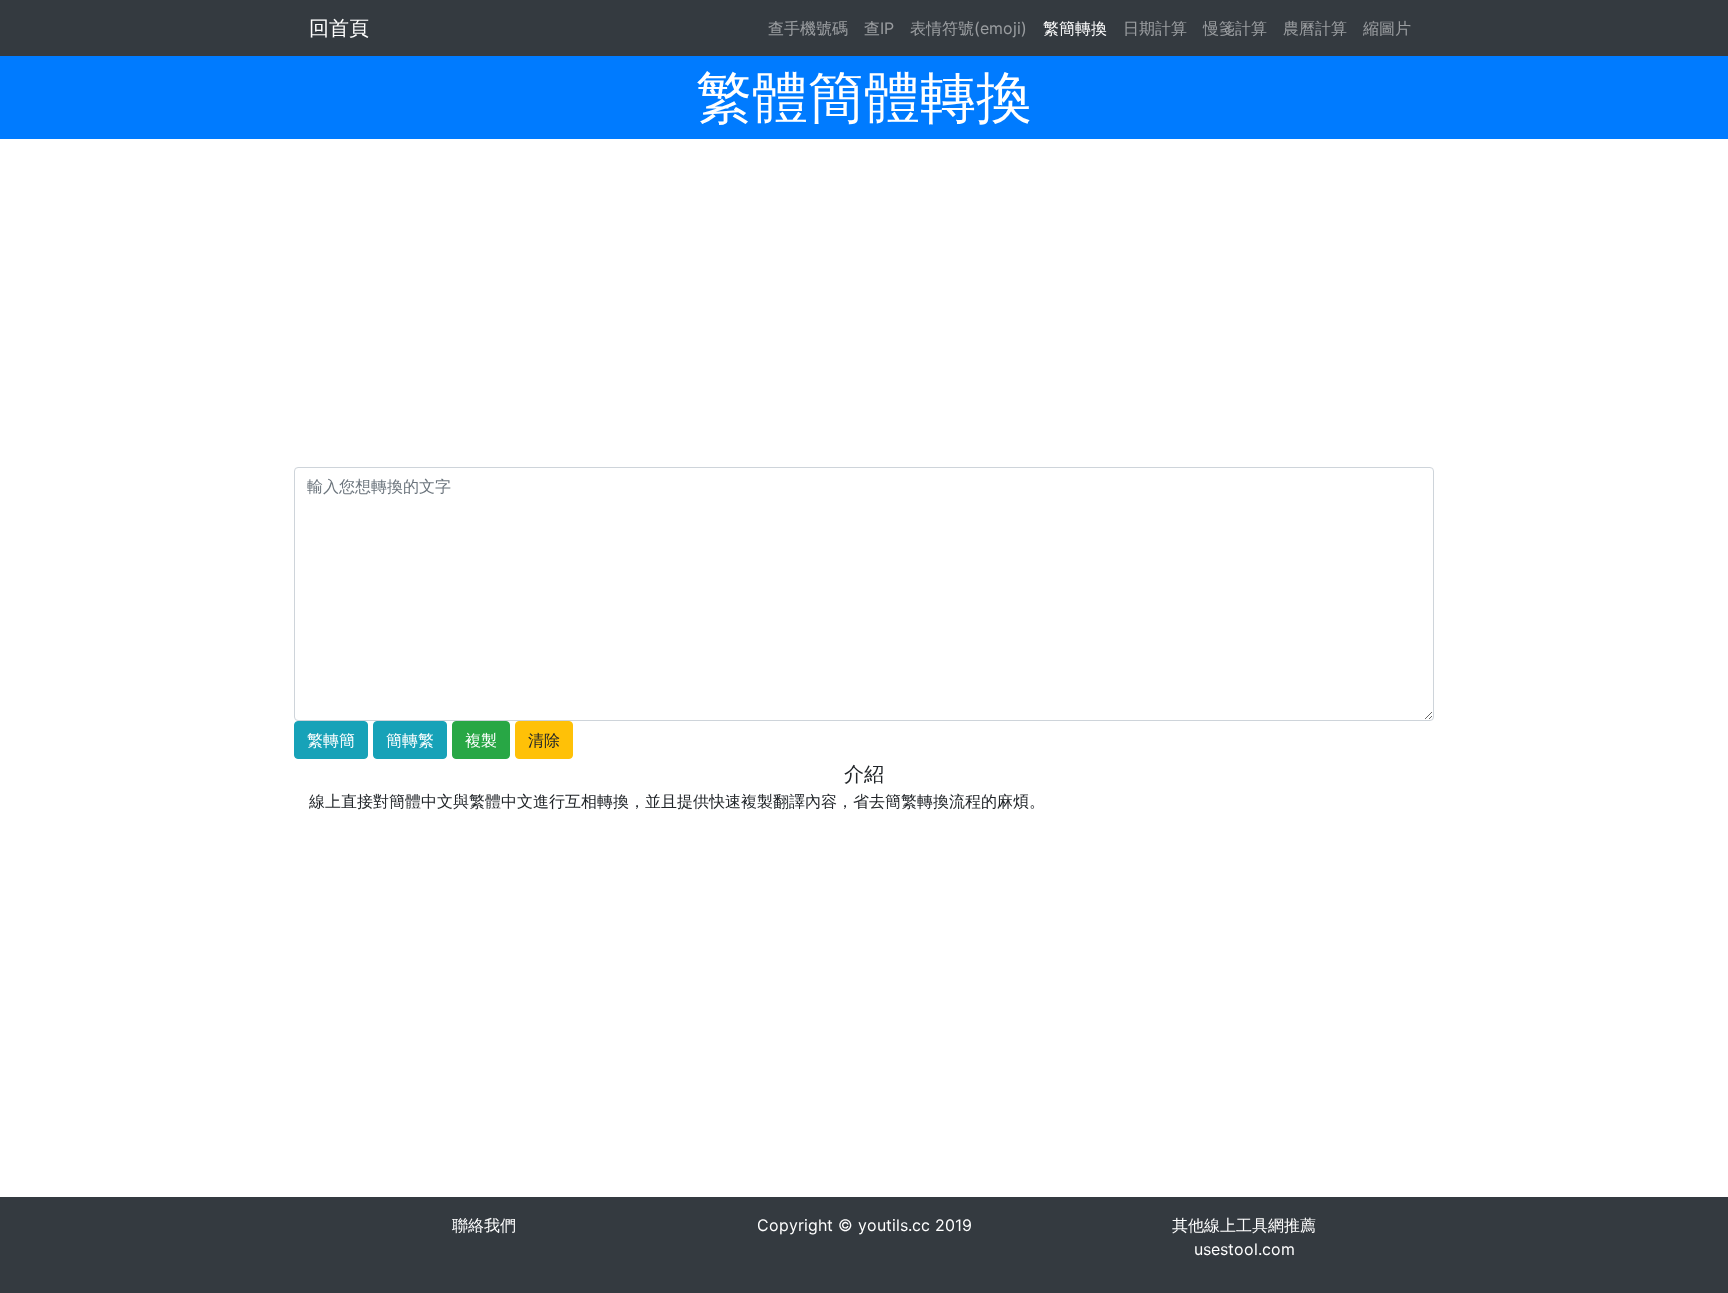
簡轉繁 (410, 740)
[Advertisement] (864, 327)
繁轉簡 (331, 740)
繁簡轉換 (1075, 28)
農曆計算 (1315, 28)
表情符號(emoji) (968, 28)
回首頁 (339, 28)
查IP (879, 28)
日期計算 (1155, 28)
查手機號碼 (808, 28)
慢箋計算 (1235, 28)
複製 (481, 740)
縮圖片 (1387, 28)
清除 (544, 740)
